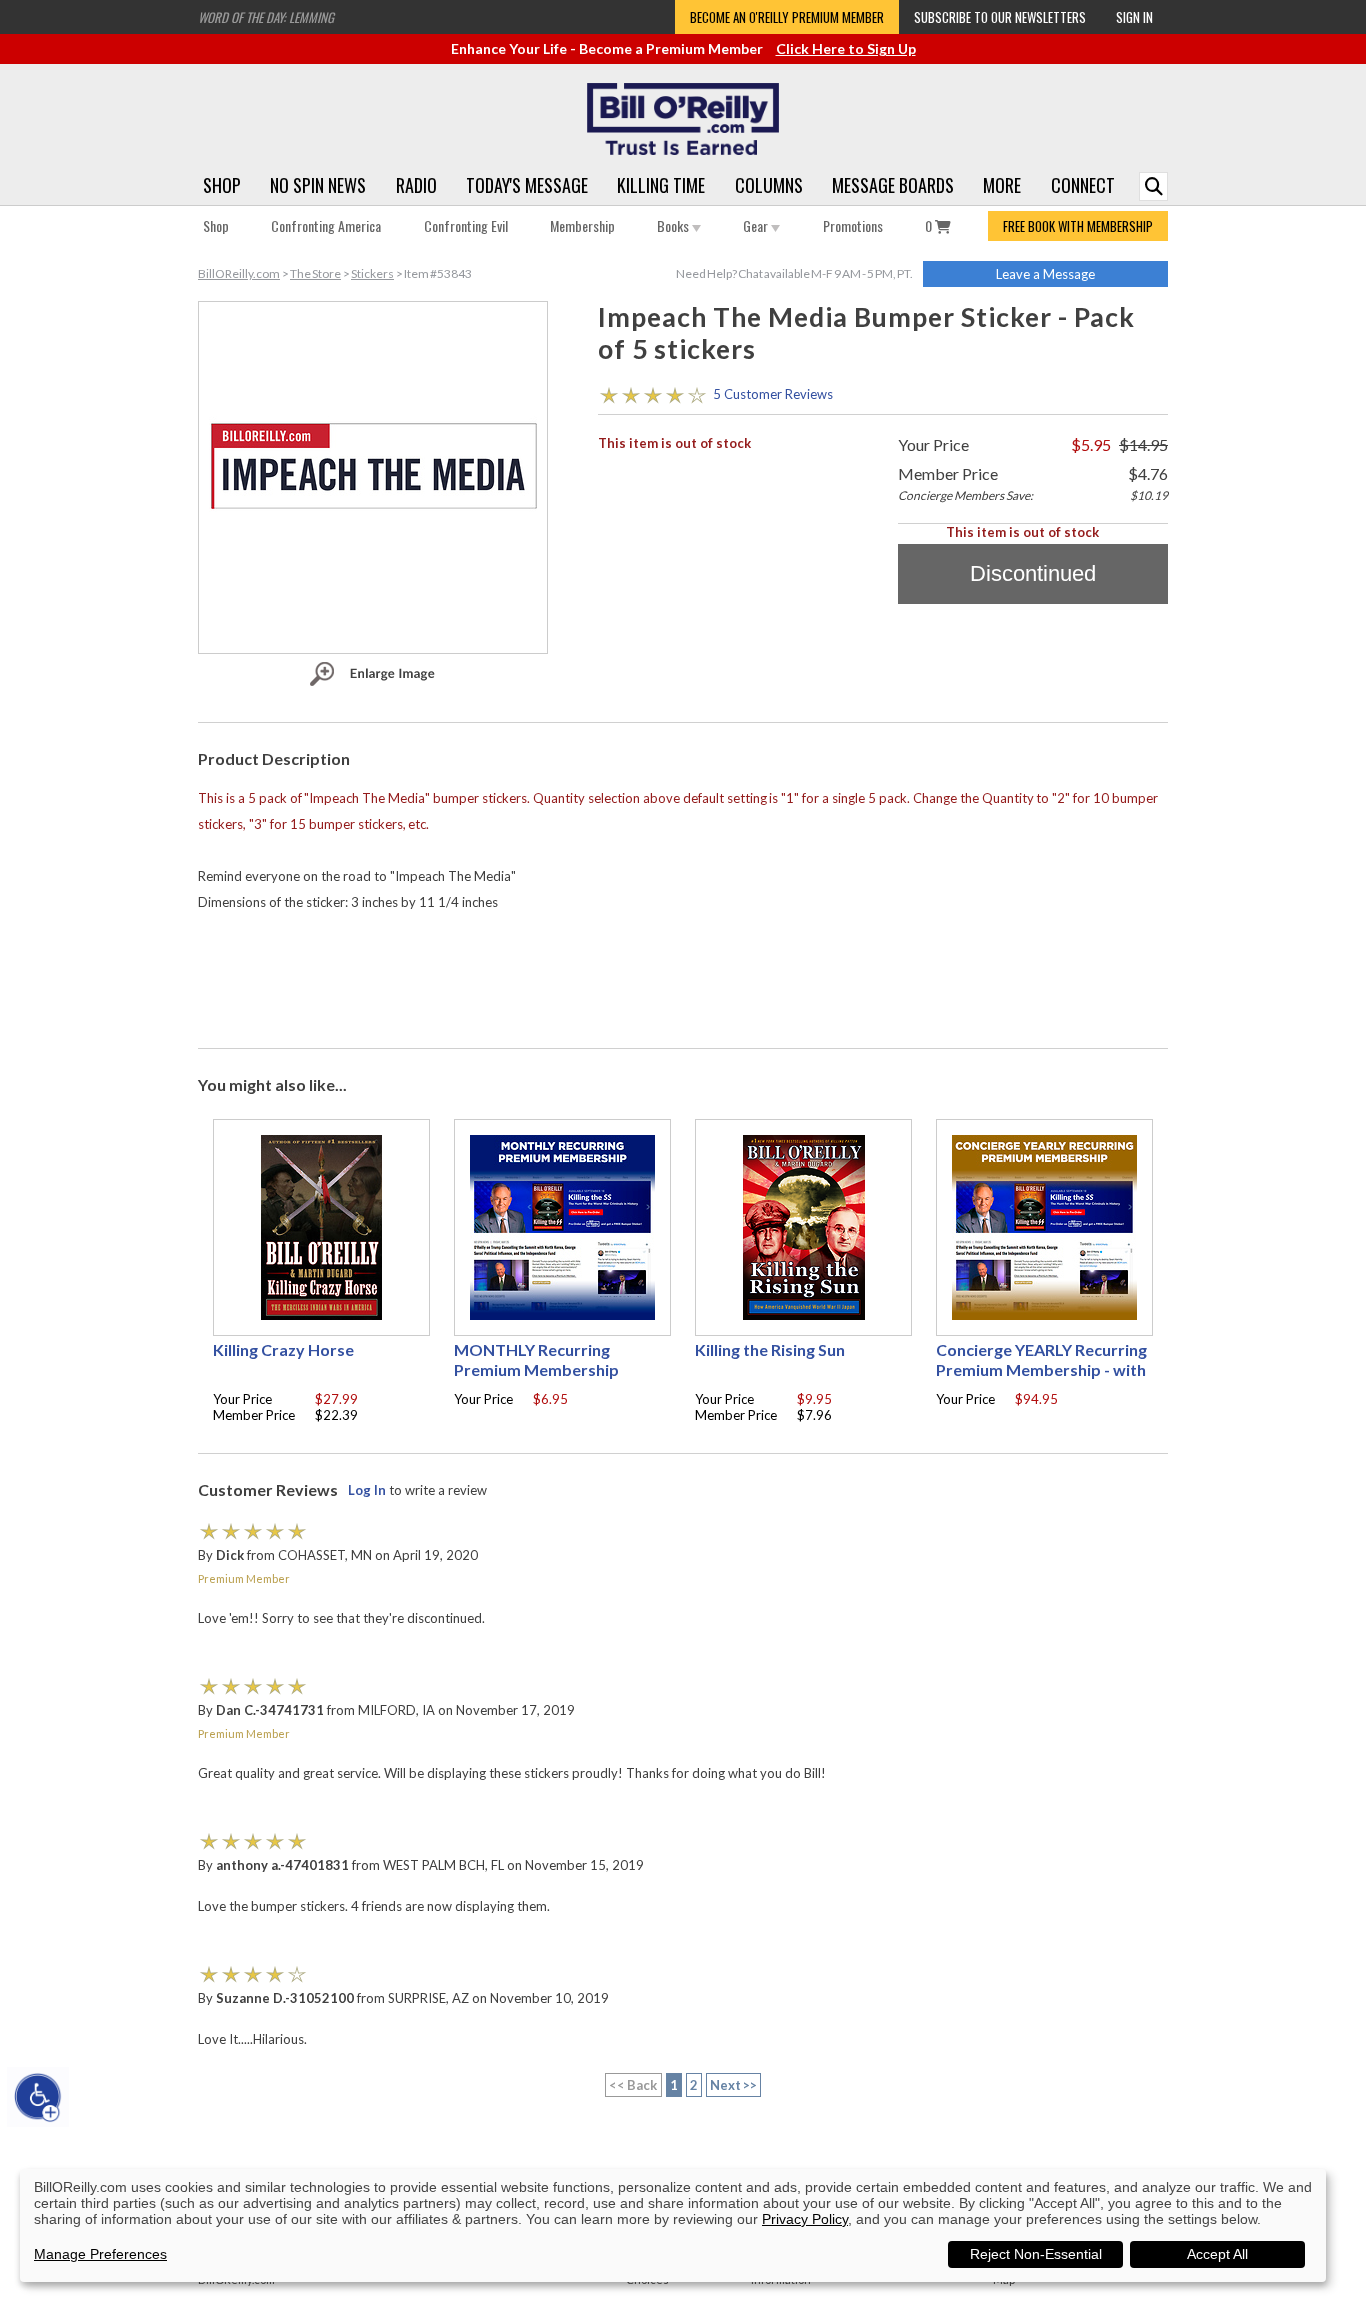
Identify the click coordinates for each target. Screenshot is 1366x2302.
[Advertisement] (683, 975)
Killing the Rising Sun (770, 1349)
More (1002, 185)
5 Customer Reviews (773, 394)
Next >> (734, 2085)
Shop (222, 185)
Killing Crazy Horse (283, 1349)
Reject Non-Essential (1036, 2254)
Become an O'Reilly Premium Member (787, 17)
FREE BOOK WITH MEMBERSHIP (1078, 226)
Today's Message (527, 185)
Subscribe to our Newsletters (1000, 17)
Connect (1083, 185)
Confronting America (326, 225)
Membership (582, 225)
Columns (769, 185)
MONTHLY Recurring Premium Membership (536, 1359)
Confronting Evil (466, 225)
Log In (367, 1490)
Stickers (372, 273)
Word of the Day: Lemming (266, 17)
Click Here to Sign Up (846, 48)
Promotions (853, 225)
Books (674, 225)
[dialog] (673, 2225)
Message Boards (893, 185)
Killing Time (661, 185)
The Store (315, 273)
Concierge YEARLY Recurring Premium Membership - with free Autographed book (1041, 1369)
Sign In (1134, 17)
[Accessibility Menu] (38, 2097)
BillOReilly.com (239, 273)
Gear (757, 225)
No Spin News (318, 185)
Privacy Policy (805, 2219)
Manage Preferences (100, 2254)
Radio (416, 185)
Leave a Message (1045, 274)
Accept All (1217, 2254)
